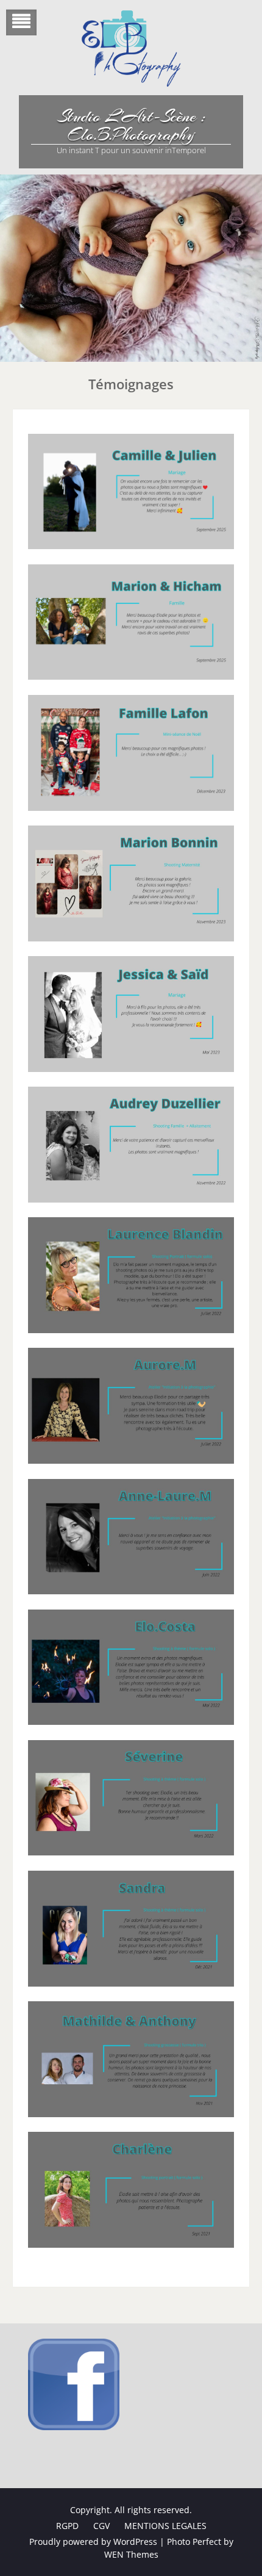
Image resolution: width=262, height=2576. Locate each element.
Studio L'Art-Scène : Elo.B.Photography (131, 126)
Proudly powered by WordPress (93, 2542)
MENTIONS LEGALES (165, 2526)
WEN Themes (131, 2554)
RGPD (67, 2526)
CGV (101, 2526)
